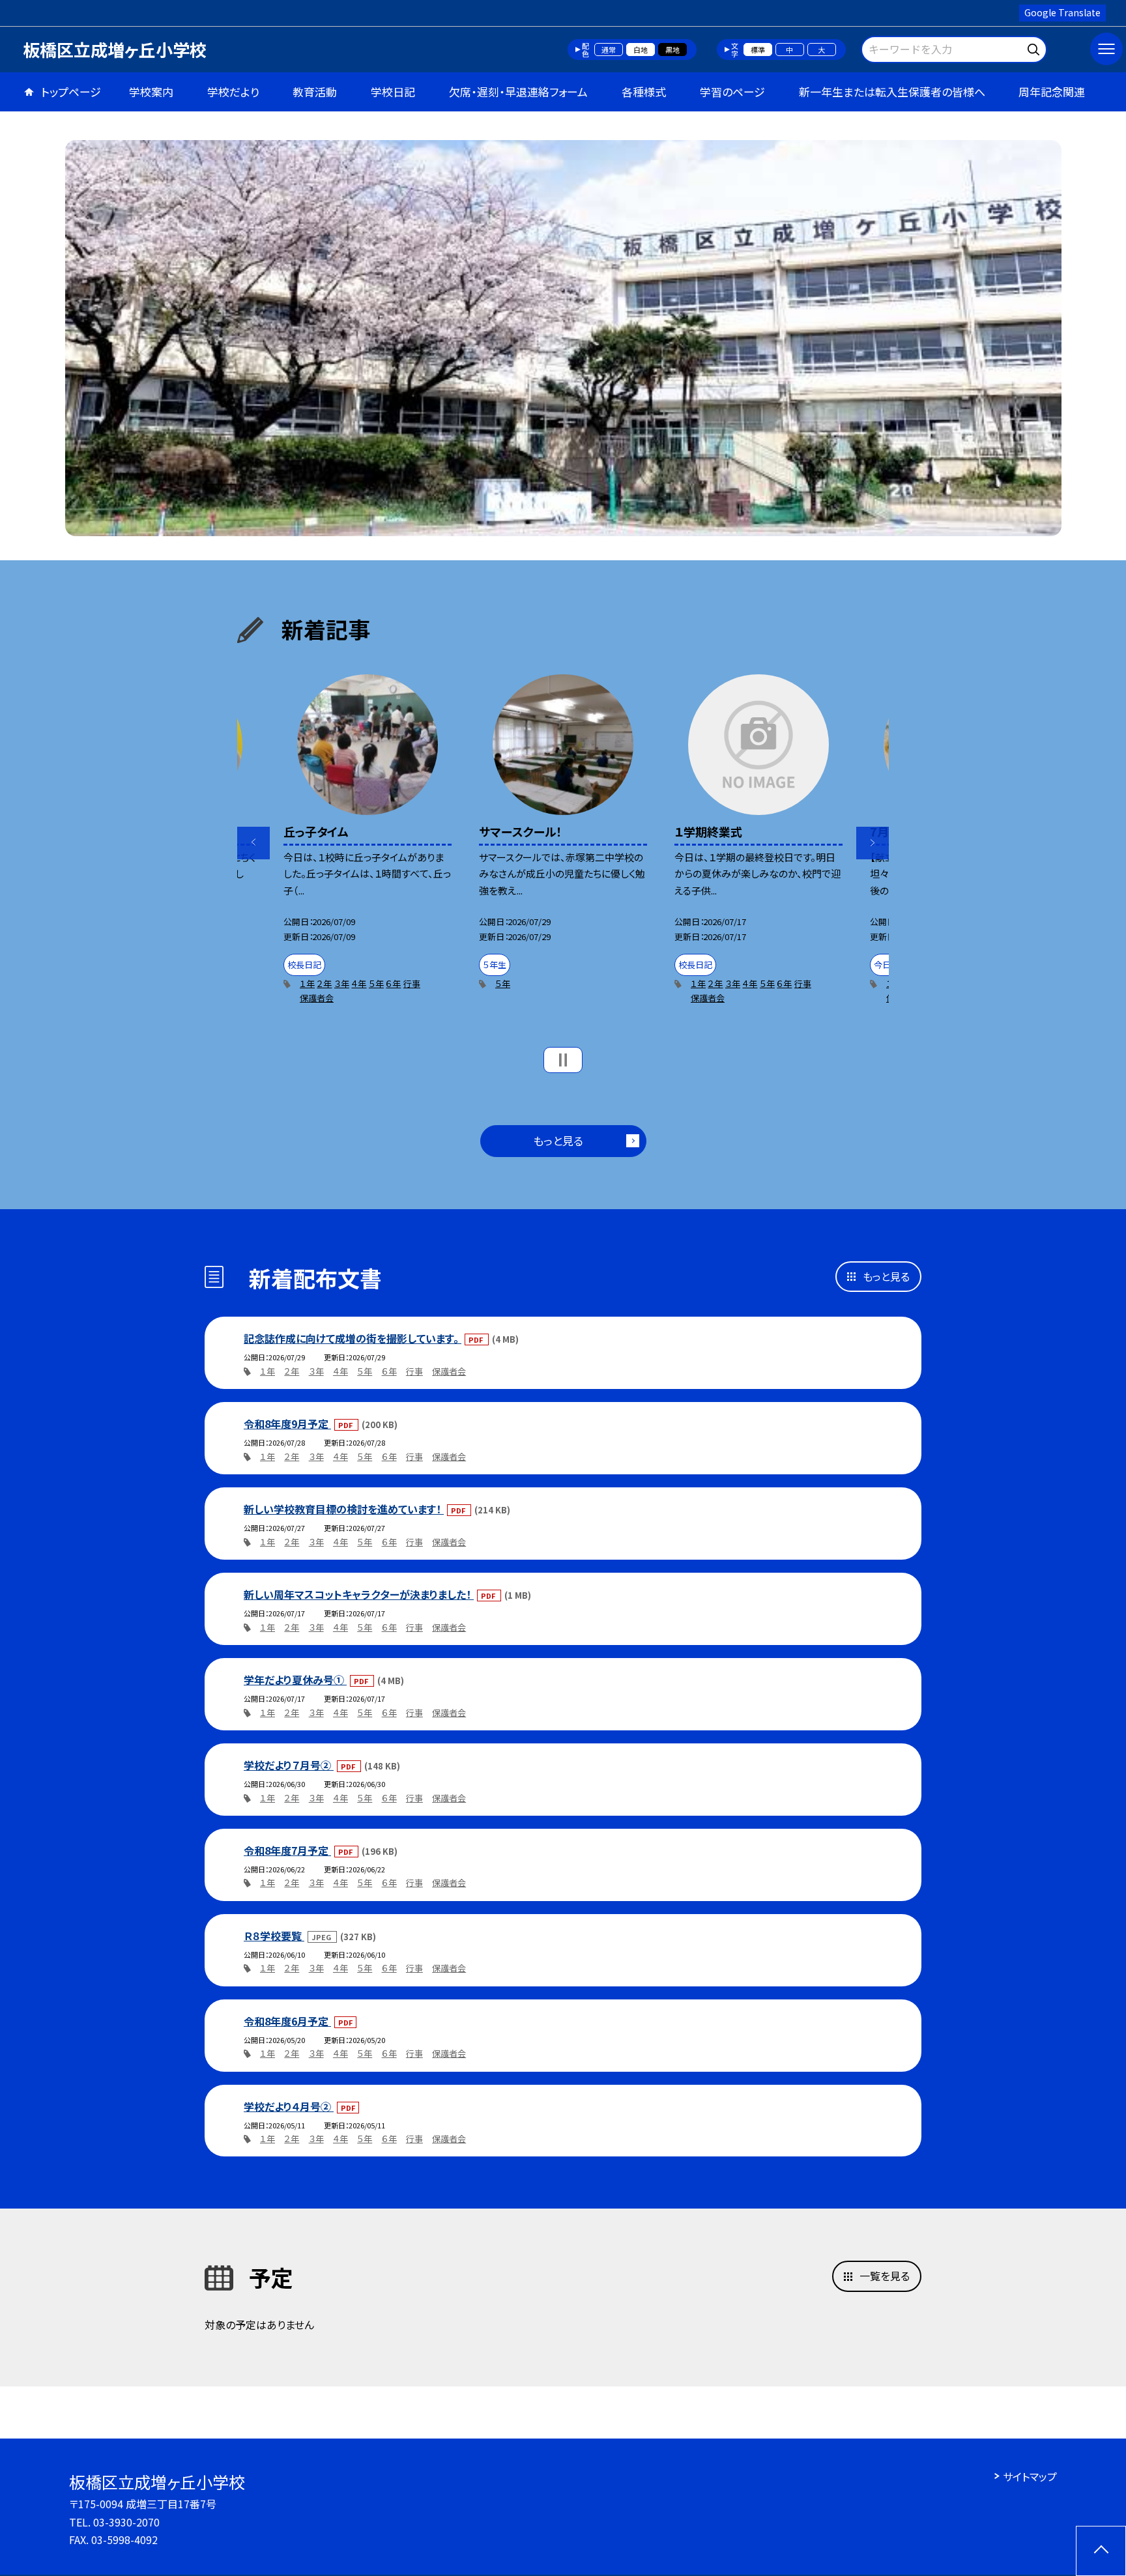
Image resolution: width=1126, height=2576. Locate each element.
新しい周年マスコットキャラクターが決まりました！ (359, 1594)
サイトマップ (1030, 2476)
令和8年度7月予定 (287, 1850)
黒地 (672, 50)
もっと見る (558, 1140)
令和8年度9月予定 (287, 1424)
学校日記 (393, 92)
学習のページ (732, 92)
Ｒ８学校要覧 (274, 1936)
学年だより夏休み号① (295, 1680)
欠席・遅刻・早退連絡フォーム (518, 92)
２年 (324, 983)
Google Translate (1062, 12)
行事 (412, 983)
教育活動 (315, 92)
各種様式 (644, 92)
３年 (342, 983)
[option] (563, 338)
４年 (359, 983)
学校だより (233, 92)
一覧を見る (885, 2276)
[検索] (1035, 47)
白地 (641, 50)
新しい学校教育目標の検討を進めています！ (344, 1509)
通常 (609, 50)
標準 (758, 50)
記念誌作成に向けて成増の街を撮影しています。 (353, 1338)
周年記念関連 (1052, 92)
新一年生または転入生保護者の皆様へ (892, 92)
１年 (307, 983)
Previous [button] (253, 843)
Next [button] (873, 843)
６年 (393, 983)
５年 (376, 983)
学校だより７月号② (289, 1765)
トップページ (71, 92)
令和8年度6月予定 (287, 2021)
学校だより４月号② (289, 2106)
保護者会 (317, 998)
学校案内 (151, 92)
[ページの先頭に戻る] (1101, 2551)
